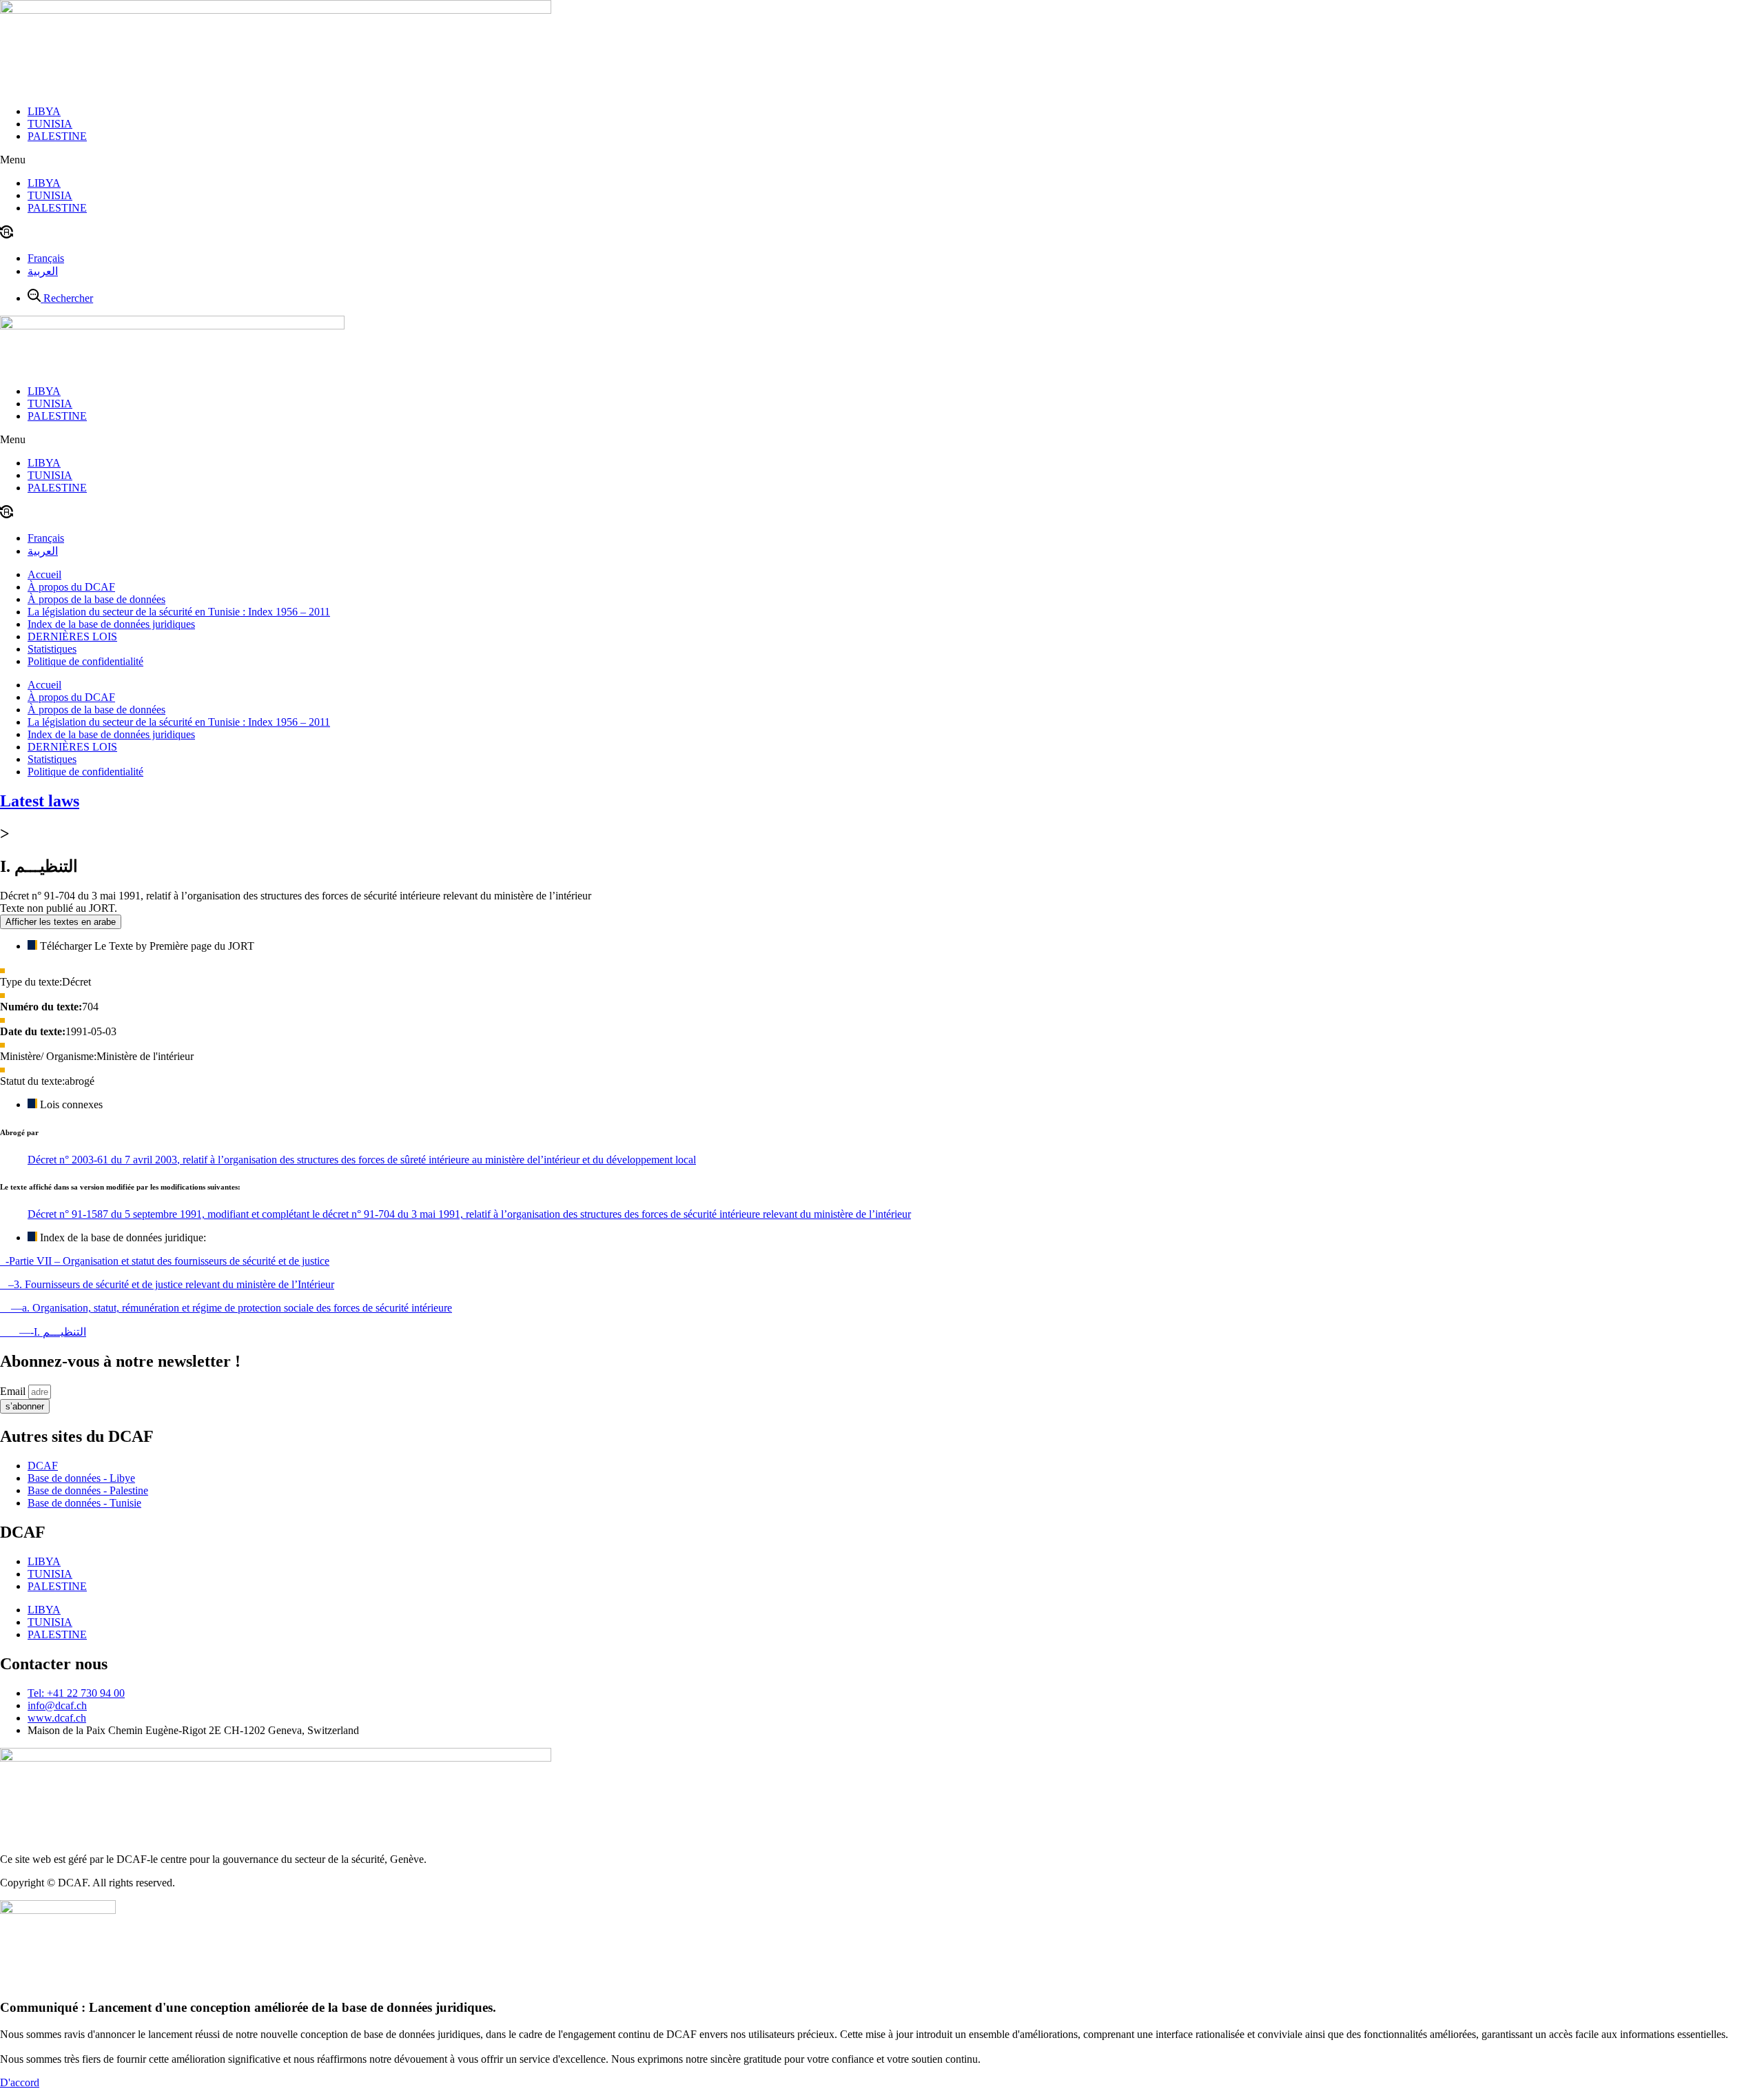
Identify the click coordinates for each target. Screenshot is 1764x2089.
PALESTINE (57, 136)
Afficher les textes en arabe (61, 922)
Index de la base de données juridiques (111, 624)
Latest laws (40, 801)
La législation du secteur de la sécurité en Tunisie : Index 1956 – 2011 (179, 612)
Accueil (44, 574)
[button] (882, 160)
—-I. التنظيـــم (43, 1332)
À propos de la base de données (96, 599)
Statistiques (52, 649)
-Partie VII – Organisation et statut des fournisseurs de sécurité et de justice (165, 1261)
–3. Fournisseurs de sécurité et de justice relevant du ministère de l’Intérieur (167, 1284)
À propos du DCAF (71, 587)
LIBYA (44, 111)
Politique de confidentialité (85, 661)
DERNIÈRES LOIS (72, 636)
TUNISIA (50, 124)
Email (14, 1391)
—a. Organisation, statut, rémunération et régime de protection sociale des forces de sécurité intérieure (226, 1308)
